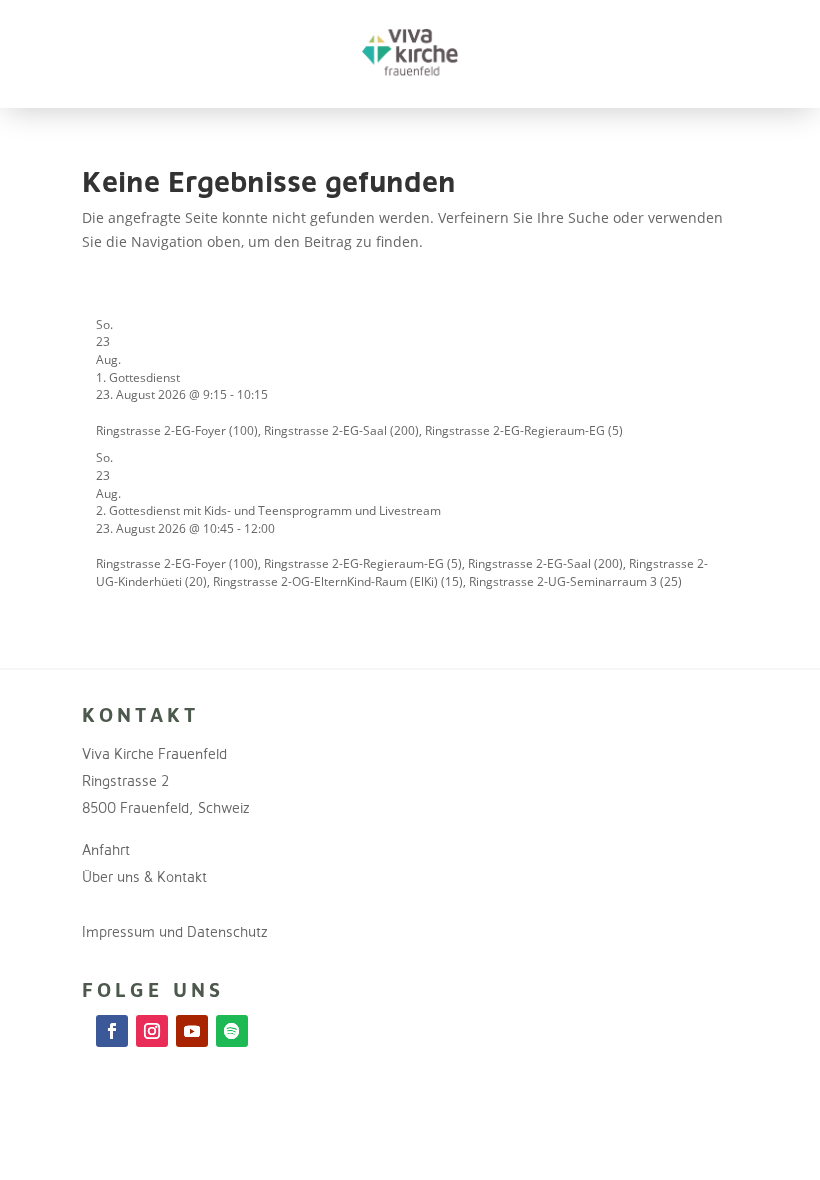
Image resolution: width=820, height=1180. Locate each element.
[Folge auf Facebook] (112, 1031)
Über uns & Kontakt (144, 876)
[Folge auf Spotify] (232, 1031)
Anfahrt (106, 849)
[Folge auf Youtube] (192, 1031)
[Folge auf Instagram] (152, 1031)
